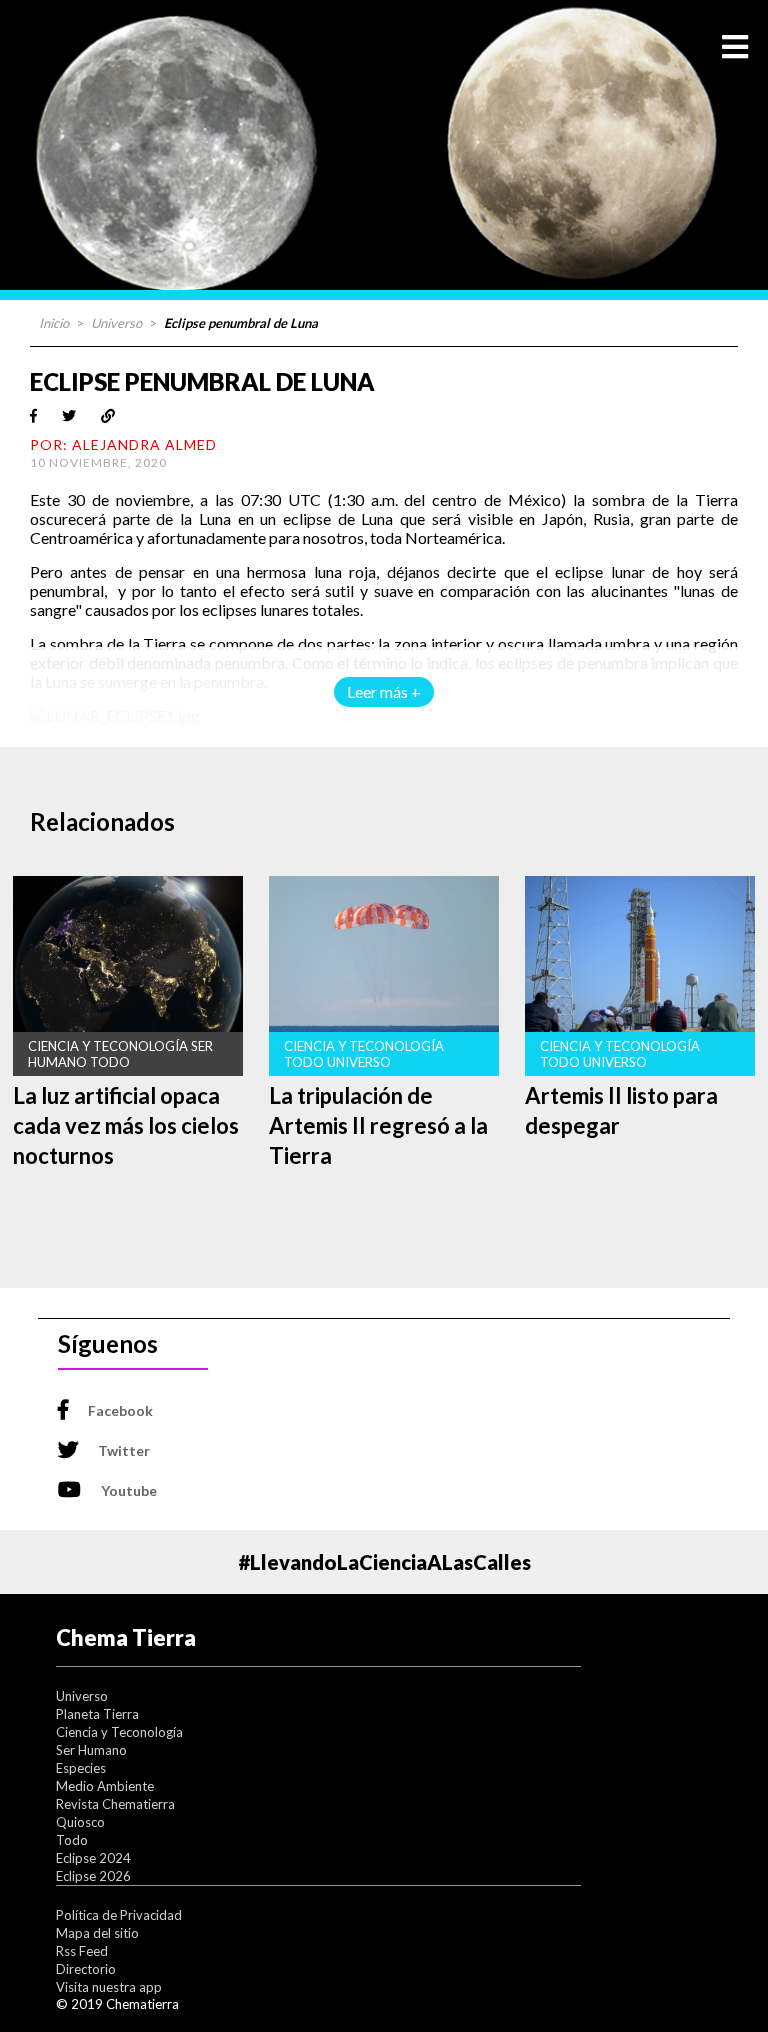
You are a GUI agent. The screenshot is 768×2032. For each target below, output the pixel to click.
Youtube (129, 1490)
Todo (72, 1840)
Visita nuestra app (109, 1987)
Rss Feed (82, 1951)
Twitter (124, 1450)
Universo (116, 323)
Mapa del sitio (97, 1933)
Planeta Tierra (97, 1714)
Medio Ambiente (105, 1786)
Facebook (120, 1410)
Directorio (86, 1969)
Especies (81, 1768)
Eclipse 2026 (93, 1876)
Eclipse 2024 (93, 1858)
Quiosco (80, 1822)
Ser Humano (91, 1750)
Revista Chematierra (115, 1804)
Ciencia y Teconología (119, 1732)
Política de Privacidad (119, 1915)
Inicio (54, 323)
